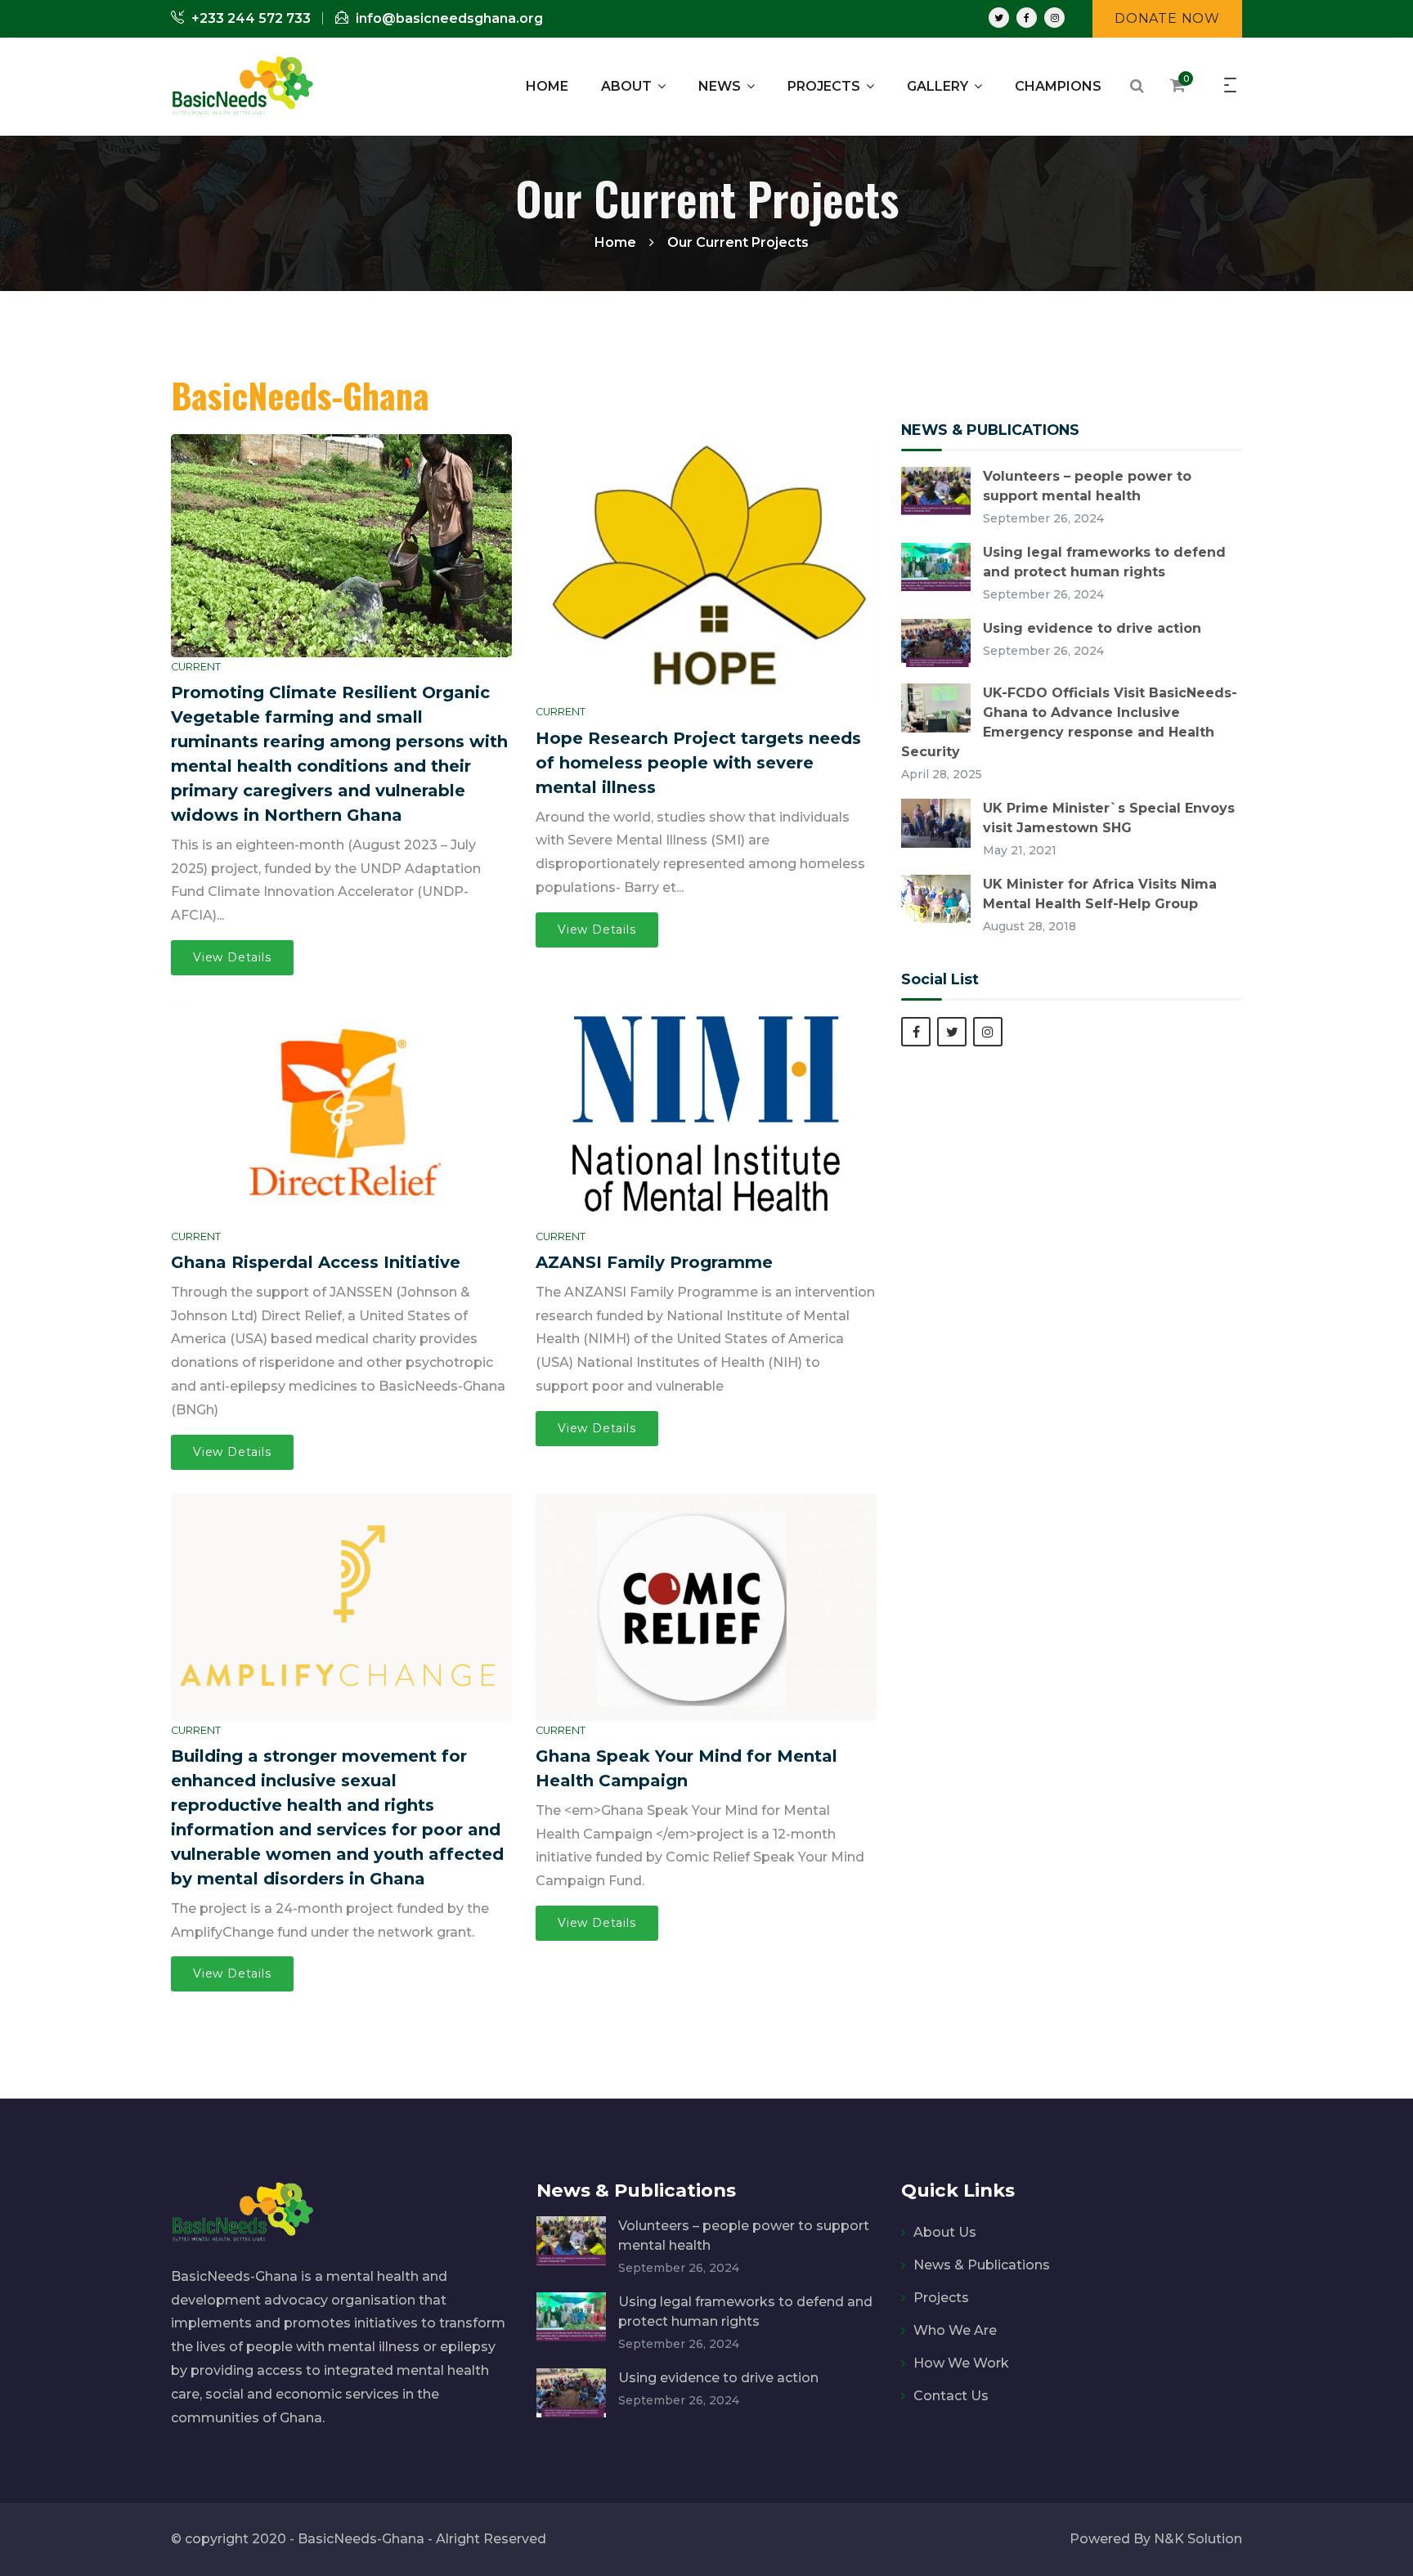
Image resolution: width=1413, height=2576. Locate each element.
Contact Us (951, 2396)
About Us (945, 2232)
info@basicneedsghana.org (448, 18)
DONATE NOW (1167, 18)
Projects (941, 2298)
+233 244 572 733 (249, 18)
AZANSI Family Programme (654, 1262)
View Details (232, 957)
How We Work (961, 2363)
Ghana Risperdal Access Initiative (316, 1262)
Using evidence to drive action (1092, 628)
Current (196, 667)
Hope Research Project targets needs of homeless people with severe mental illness (698, 763)
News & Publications (982, 2265)
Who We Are (955, 2330)
